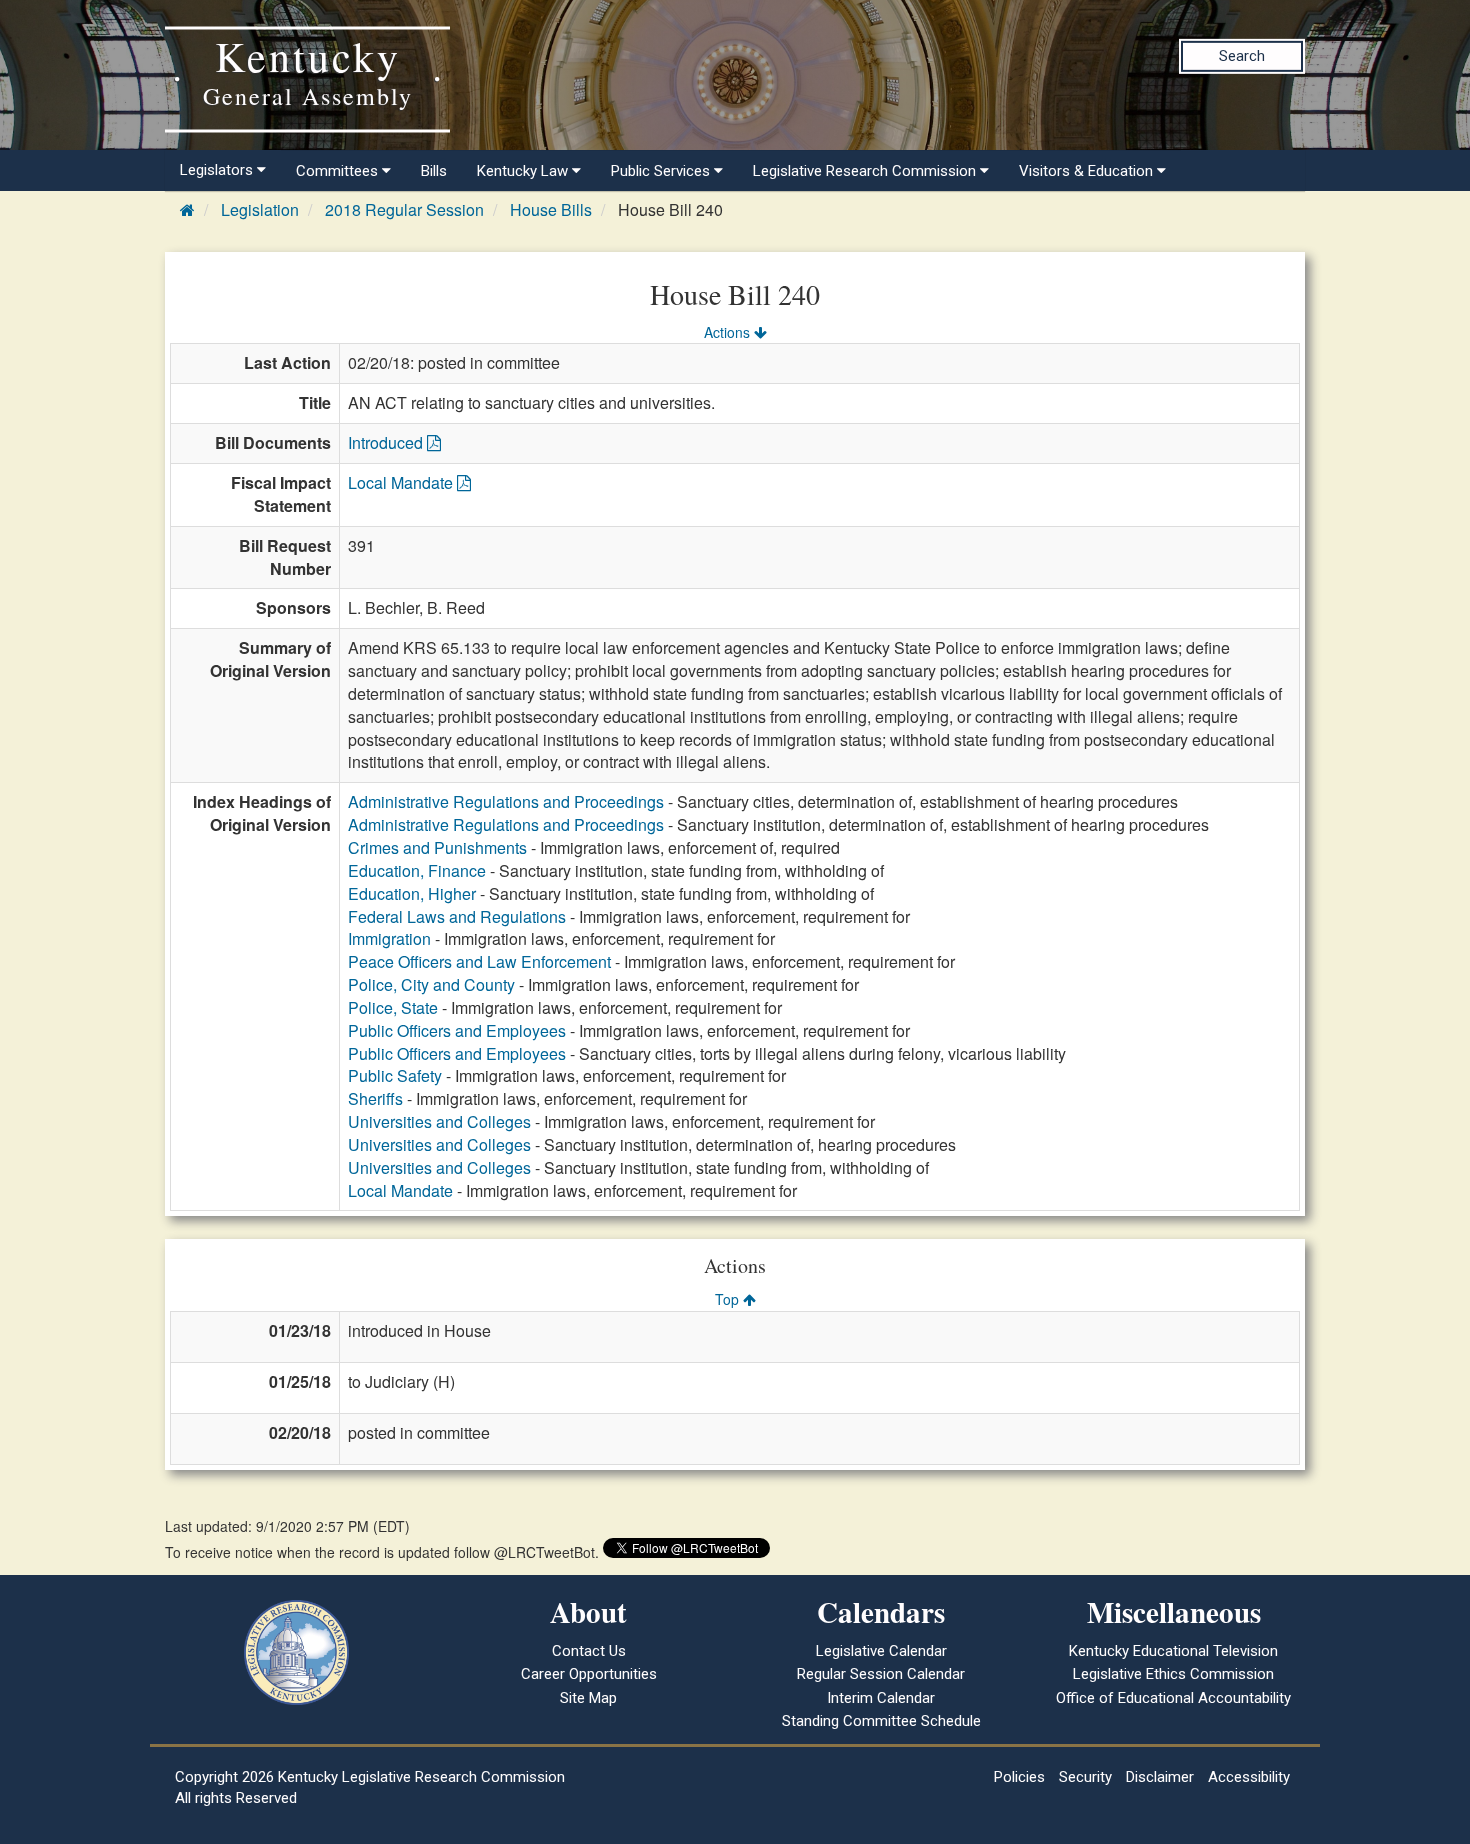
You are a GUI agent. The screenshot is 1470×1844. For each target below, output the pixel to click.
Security (1085, 1777)
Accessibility (1249, 1777)
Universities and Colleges (439, 1121)
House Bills (551, 209)
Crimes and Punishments (437, 847)
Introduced (387, 442)
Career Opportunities (589, 1674)
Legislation (260, 209)
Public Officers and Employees (457, 1030)
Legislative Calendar (881, 1651)
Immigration (389, 938)
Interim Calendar (881, 1698)
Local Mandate (402, 482)
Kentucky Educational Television (1173, 1651)
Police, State (393, 1007)
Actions (729, 332)
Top (729, 1299)
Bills (434, 171)
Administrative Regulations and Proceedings (506, 801)
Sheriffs (375, 1098)
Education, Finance (417, 870)
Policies (1019, 1777)
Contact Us (589, 1651)
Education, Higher (412, 893)
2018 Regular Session (404, 209)
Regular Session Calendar (881, 1674)
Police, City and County (431, 984)
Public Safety (395, 1075)
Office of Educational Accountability (1173, 1698)
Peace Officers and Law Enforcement (479, 961)
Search (1242, 56)
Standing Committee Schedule (881, 1721)
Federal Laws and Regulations (457, 916)
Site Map (588, 1698)
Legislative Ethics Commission (1173, 1674)
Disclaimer (1160, 1777)
